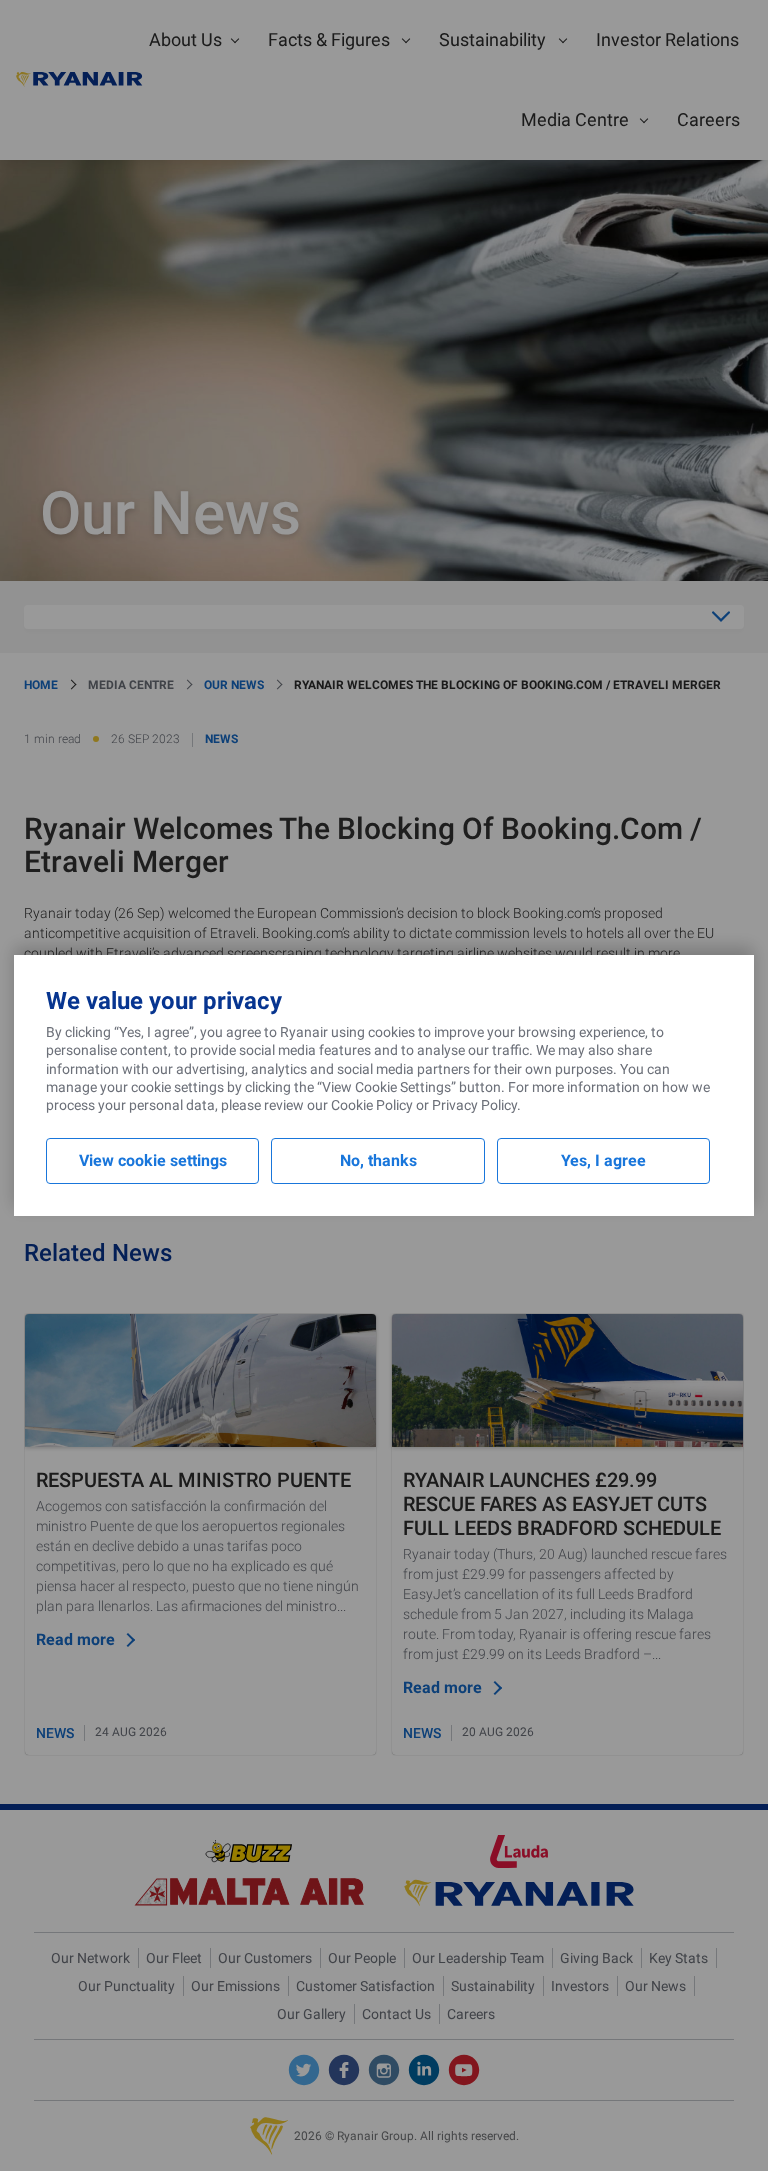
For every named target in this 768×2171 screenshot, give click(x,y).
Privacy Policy (474, 1105)
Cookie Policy (372, 1105)
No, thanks (378, 1160)
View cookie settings (153, 1160)
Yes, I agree (603, 1160)
